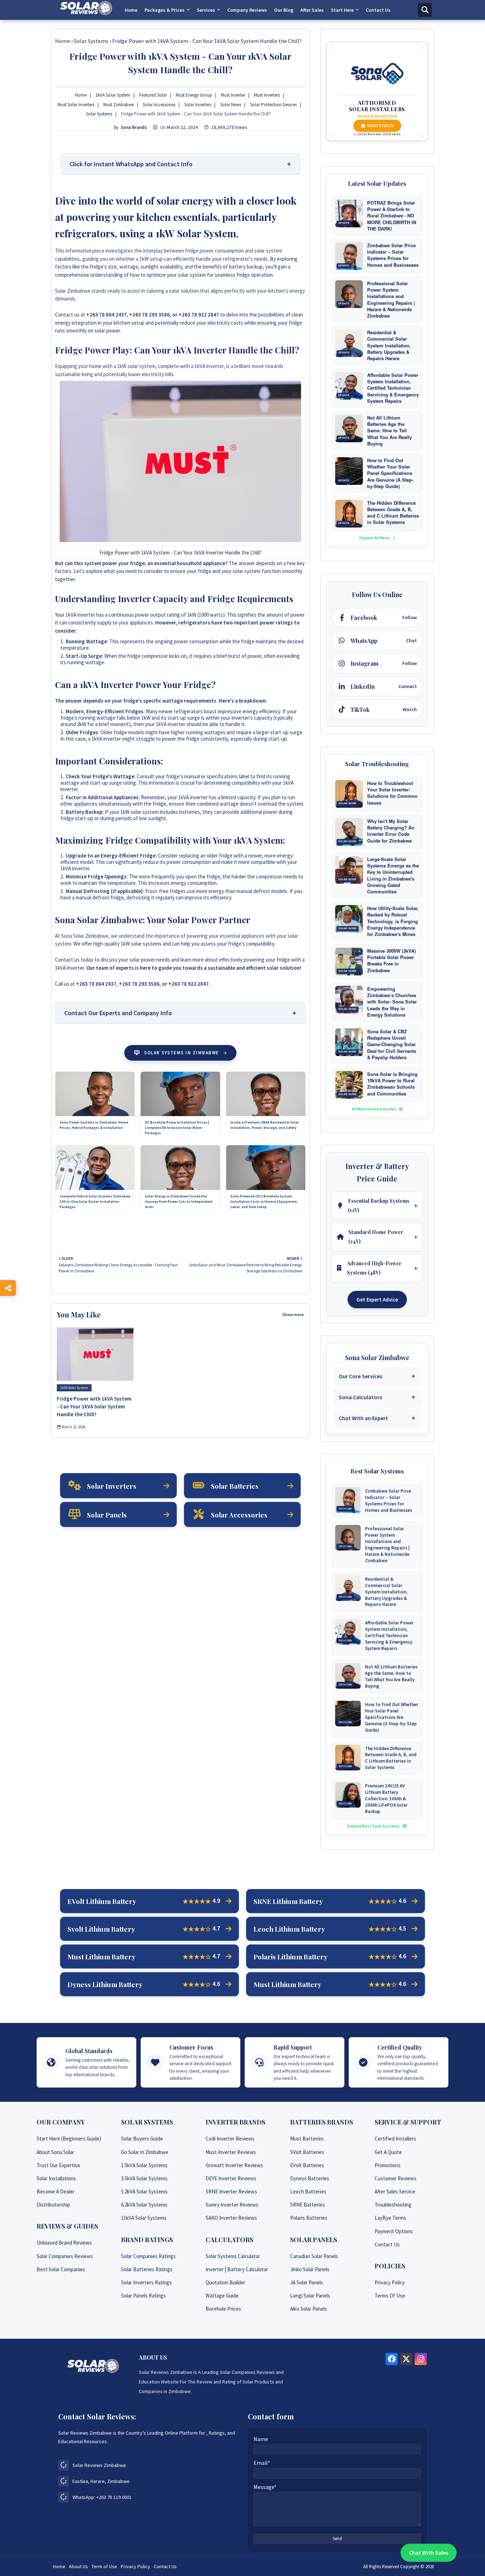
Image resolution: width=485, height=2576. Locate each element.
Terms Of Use (390, 2296)
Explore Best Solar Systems (374, 1826)
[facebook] (392, 2359)
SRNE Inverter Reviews (231, 2191)
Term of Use (104, 2566)
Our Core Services (361, 1376)
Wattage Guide (222, 2296)
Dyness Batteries (310, 2178)
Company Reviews (247, 10)
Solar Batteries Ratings (147, 2269)
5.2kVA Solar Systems (144, 2191)
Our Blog (284, 10)
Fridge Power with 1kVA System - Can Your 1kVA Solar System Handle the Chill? (94, 1406)
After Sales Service (395, 2191)
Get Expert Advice (377, 1300)
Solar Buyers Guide (142, 2139)
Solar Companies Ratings (148, 2256)
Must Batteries (307, 2139)
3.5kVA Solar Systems (144, 2178)
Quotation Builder (225, 2282)
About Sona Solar (55, 2152)
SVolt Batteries (307, 2152)
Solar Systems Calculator (233, 2256)
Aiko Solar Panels (309, 2309)
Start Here (342, 10)
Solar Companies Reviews (65, 2256)
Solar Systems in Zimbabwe (182, 1053)
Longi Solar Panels (310, 2296)
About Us (78, 2566)
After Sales (312, 10)
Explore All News (375, 538)
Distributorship (53, 2205)
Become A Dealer (56, 2191)
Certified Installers (395, 2139)
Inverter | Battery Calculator (237, 2269)
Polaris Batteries (309, 2218)
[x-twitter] (406, 2359)
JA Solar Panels (307, 2282)
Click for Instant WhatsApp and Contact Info (131, 164)
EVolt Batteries (307, 2165)
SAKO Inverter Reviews (231, 2218)
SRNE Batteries (307, 2205)
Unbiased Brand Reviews (64, 2243)
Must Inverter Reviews (231, 2152)
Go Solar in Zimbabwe (145, 2152)
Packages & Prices (165, 10)
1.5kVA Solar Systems (144, 2165)
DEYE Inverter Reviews (231, 2178)
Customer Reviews (396, 2178)
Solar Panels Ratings (143, 2296)
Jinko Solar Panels (310, 2269)
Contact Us (378, 10)
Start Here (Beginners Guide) (69, 2139)
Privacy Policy (390, 2282)
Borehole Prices (223, 2309)
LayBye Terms (390, 2218)
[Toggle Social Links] (8, 1288)
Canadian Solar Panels (314, 2256)
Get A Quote (388, 2152)
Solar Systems (91, 41)
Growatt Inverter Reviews (234, 2165)
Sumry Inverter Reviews (232, 2205)
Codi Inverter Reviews (230, 2139)
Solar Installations (56, 2178)
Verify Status (380, 126)
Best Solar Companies (61, 2269)
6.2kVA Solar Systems (144, 2205)
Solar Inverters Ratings (146, 2282)
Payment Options (394, 2231)
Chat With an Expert (363, 1418)
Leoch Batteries (308, 2191)
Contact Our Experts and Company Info (118, 1013)
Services (206, 10)
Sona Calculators (360, 1397)
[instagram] (421, 2359)
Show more (293, 1314)
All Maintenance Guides (375, 1109)
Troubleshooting (393, 2205)
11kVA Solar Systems (144, 2218)
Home (131, 10)
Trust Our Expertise (58, 2165)
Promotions (388, 2165)
